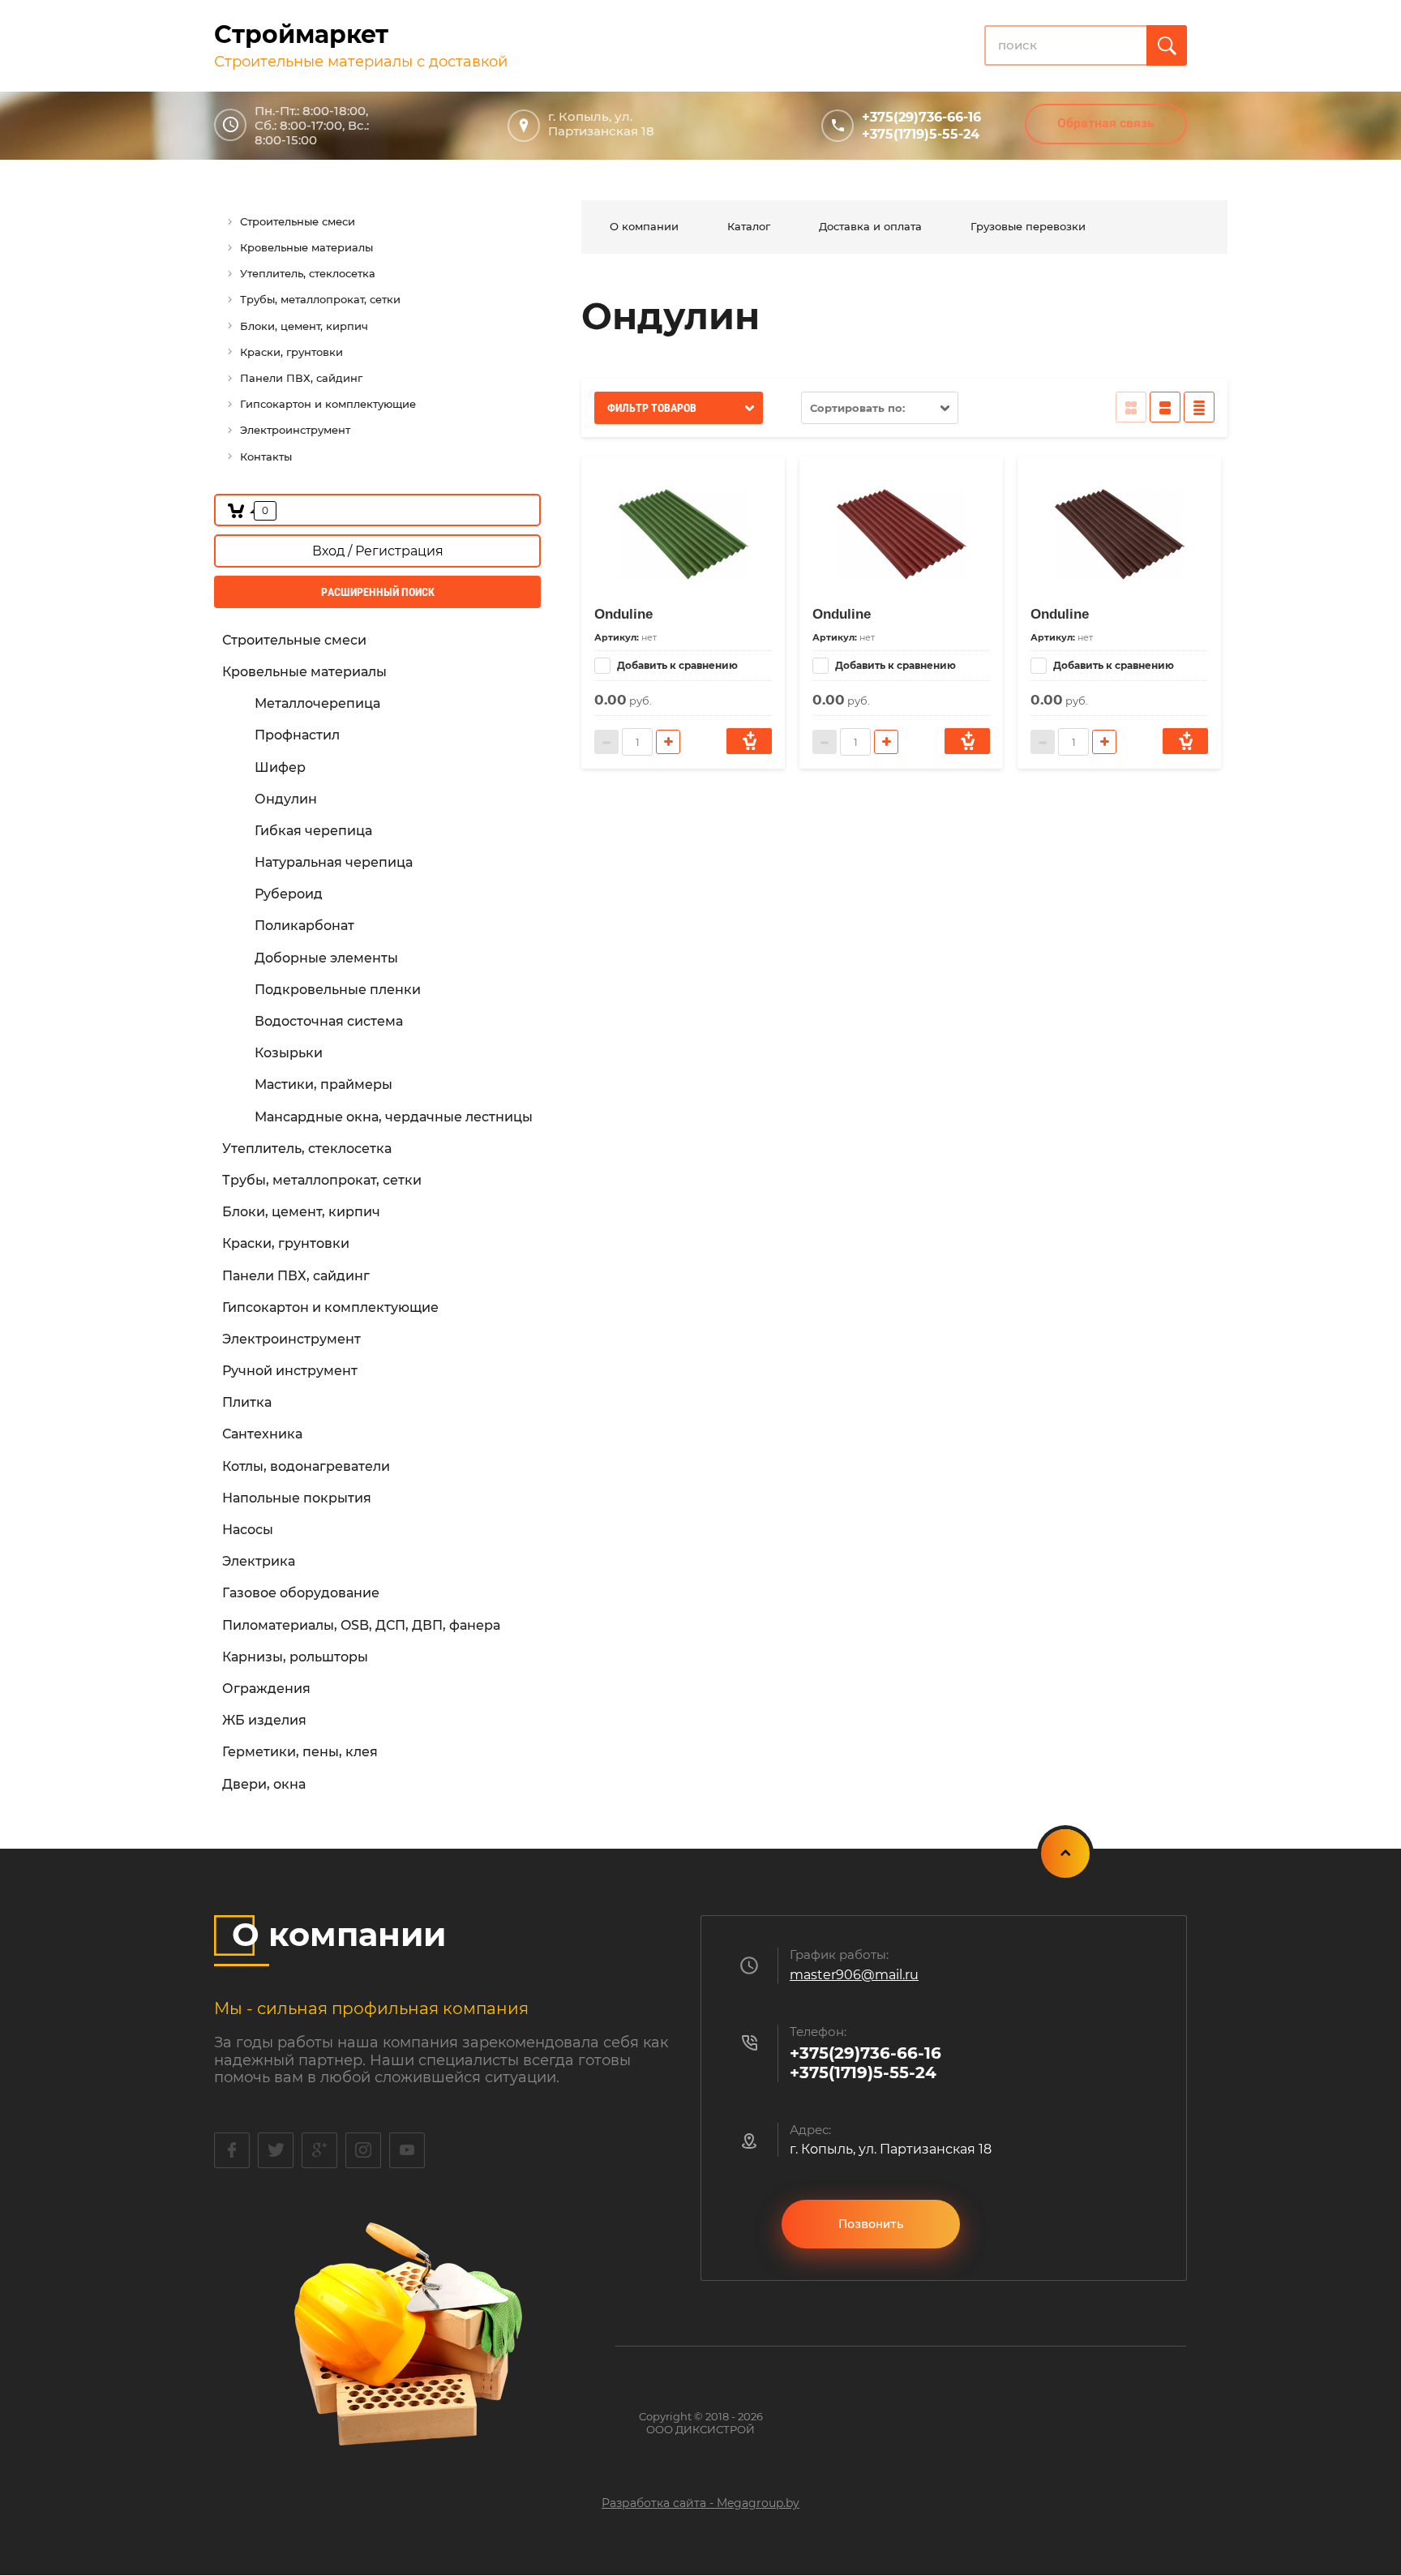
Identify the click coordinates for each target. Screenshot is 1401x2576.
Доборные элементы (326, 958)
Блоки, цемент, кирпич (301, 1212)
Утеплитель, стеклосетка (307, 1149)
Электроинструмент (291, 1339)
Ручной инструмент (290, 1371)
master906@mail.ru (854, 1975)
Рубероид (289, 894)
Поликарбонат (304, 926)
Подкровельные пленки (338, 990)
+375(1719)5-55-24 (921, 134)
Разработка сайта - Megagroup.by (700, 2503)
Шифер (280, 767)
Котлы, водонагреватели (306, 1466)
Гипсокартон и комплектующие (330, 1307)
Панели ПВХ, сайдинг (296, 1276)
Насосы (248, 1530)
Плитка (247, 1402)
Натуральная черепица (334, 862)
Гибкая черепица (313, 831)
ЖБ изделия (264, 1720)
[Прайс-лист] (1199, 407)
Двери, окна (264, 1784)
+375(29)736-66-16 (921, 117)
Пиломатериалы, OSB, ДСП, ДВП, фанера (361, 1625)
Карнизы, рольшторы (295, 1657)
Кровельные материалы (304, 672)
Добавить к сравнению (676, 665)
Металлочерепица (317, 703)
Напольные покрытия (297, 1498)
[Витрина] (1131, 407)
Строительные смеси (294, 640)
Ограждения (266, 1689)
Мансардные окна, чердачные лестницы (394, 1117)
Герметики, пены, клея (300, 1752)
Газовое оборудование (301, 1593)
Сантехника (262, 1434)
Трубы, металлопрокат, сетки (322, 1180)
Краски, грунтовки (286, 1243)
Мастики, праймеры (323, 1084)
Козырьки (289, 1053)
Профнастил (297, 735)
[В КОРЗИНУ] (749, 741)
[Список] (1165, 407)
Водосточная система (329, 1021)
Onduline (623, 614)
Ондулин (286, 799)
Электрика (259, 1561)
